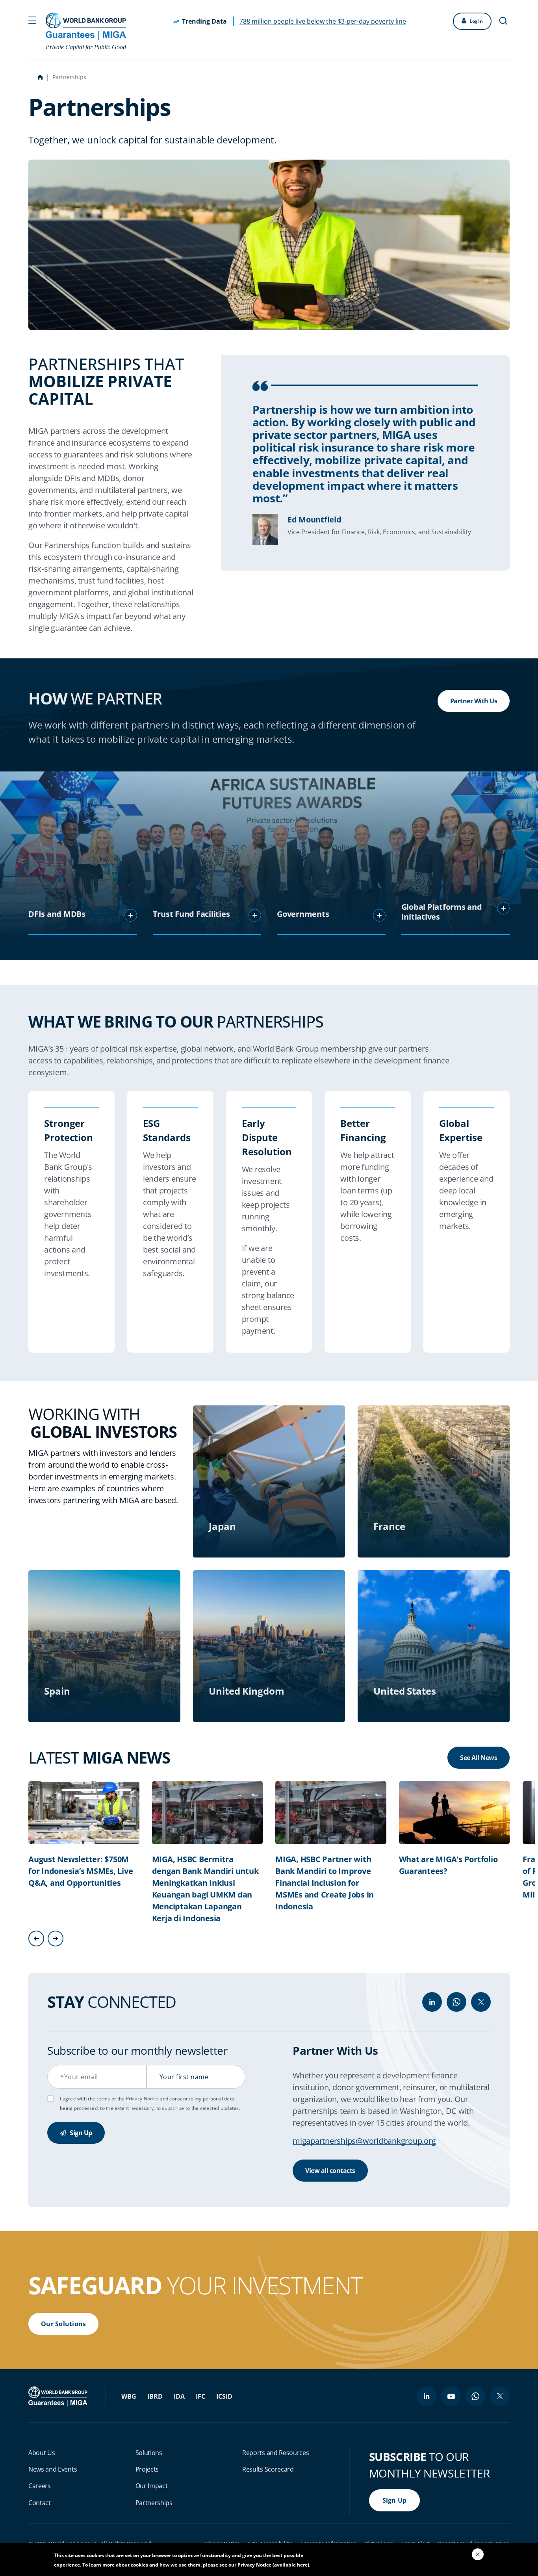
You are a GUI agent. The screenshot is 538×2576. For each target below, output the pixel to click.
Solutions (149, 2453)
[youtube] (451, 2396)
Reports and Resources (275, 2453)
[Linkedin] (432, 2002)
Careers (40, 2486)
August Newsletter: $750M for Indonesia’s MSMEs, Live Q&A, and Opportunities (81, 1871)
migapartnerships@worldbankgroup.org (364, 2141)
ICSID (224, 2396)
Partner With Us (474, 701)
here (302, 2565)
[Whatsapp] (456, 2002)
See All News (479, 1758)
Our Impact (152, 2486)
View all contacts (330, 2171)
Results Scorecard (268, 2469)
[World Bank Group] (59, 2396)
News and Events (53, 2469)
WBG (129, 2396)
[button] (32, 19)
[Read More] (131, 915)
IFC (200, 2396)
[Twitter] (481, 2002)
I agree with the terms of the (93, 2099)
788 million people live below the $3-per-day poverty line (323, 21)
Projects (147, 2469)
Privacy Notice (142, 2099)
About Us (42, 2453)
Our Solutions (63, 2324)
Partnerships (154, 2503)
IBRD (155, 2396)
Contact (40, 2503)
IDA (179, 2396)
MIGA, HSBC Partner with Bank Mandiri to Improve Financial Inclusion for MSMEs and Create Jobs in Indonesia (325, 1883)
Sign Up (80, 2133)
